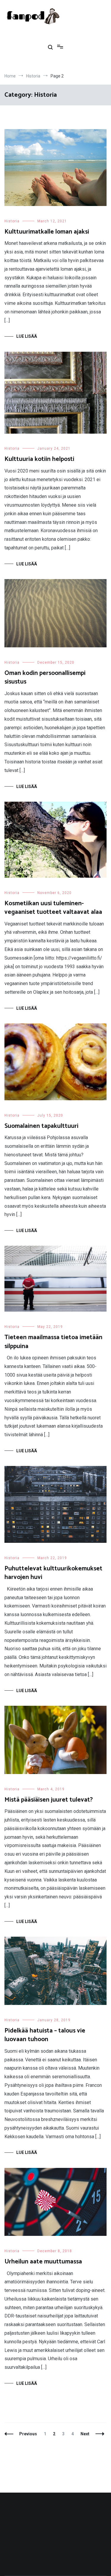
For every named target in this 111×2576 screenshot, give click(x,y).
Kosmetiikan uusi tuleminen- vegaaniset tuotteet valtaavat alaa (53, 908)
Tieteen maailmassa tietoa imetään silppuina (53, 1342)
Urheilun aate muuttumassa (43, 2262)
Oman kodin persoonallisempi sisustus (45, 677)
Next (85, 2434)
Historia (12, 221)
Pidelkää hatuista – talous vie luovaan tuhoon (45, 2035)
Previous (28, 2434)
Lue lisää (27, 336)
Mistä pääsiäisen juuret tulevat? (49, 1800)
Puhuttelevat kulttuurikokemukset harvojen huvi (53, 1573)
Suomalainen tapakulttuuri (41, 1126)
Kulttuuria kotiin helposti (39, 459)
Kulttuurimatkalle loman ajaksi (47, 232)
